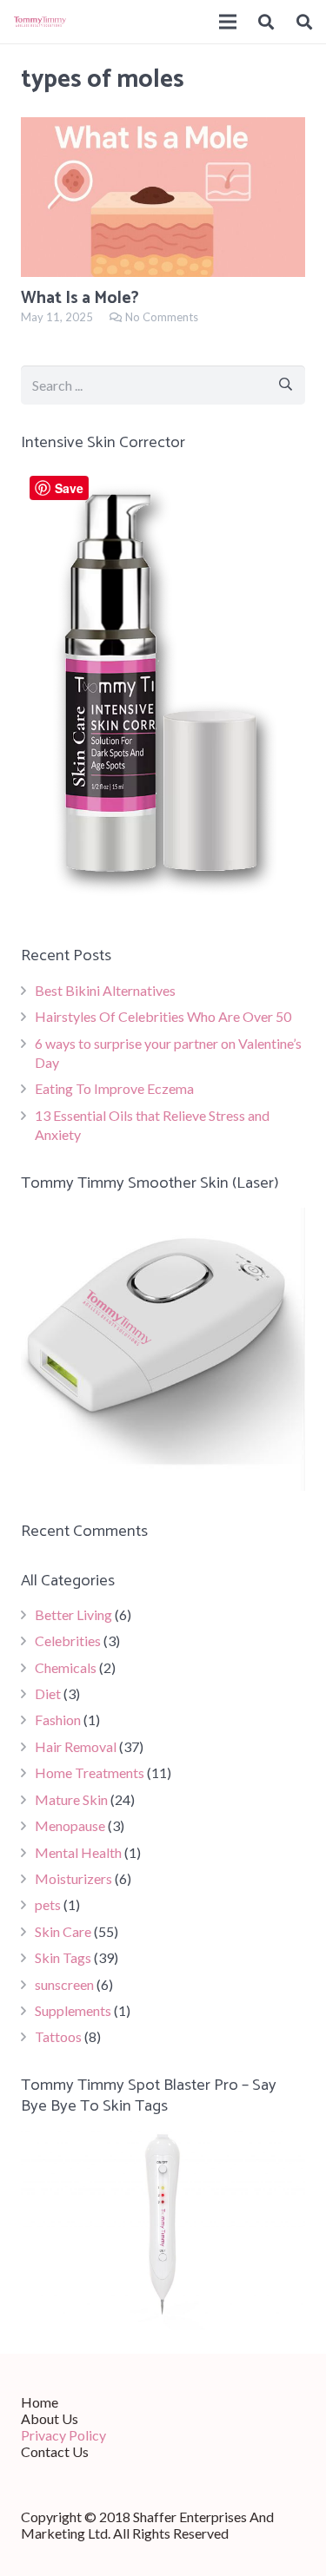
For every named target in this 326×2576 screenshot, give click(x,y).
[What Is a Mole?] (163, 197)
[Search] (267, 22)
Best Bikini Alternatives (105, 990)
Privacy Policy (63, 2435)
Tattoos (58, 2036)
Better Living (73, 1614)
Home (40, 2402)
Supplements (73, 2010)
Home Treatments (90, 1772)
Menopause (70, 1825)
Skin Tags (63, 1957)
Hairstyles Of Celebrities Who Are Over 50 (163, 1016)
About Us (50, 2418)
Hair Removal (76, 1746)
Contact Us (55, 2451)
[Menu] (228, 22)
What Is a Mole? (80, 298)
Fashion (58, 1720)
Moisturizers (73, 1878)
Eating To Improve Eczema (114, 1088)
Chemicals (66, 1667)
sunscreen (64, 1984)
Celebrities (68, 1640)
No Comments (162, 317)
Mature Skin (71, 1799)
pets (48, 1904)
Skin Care (63, 1931)
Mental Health (78, 1852)
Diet (48, 1693)
